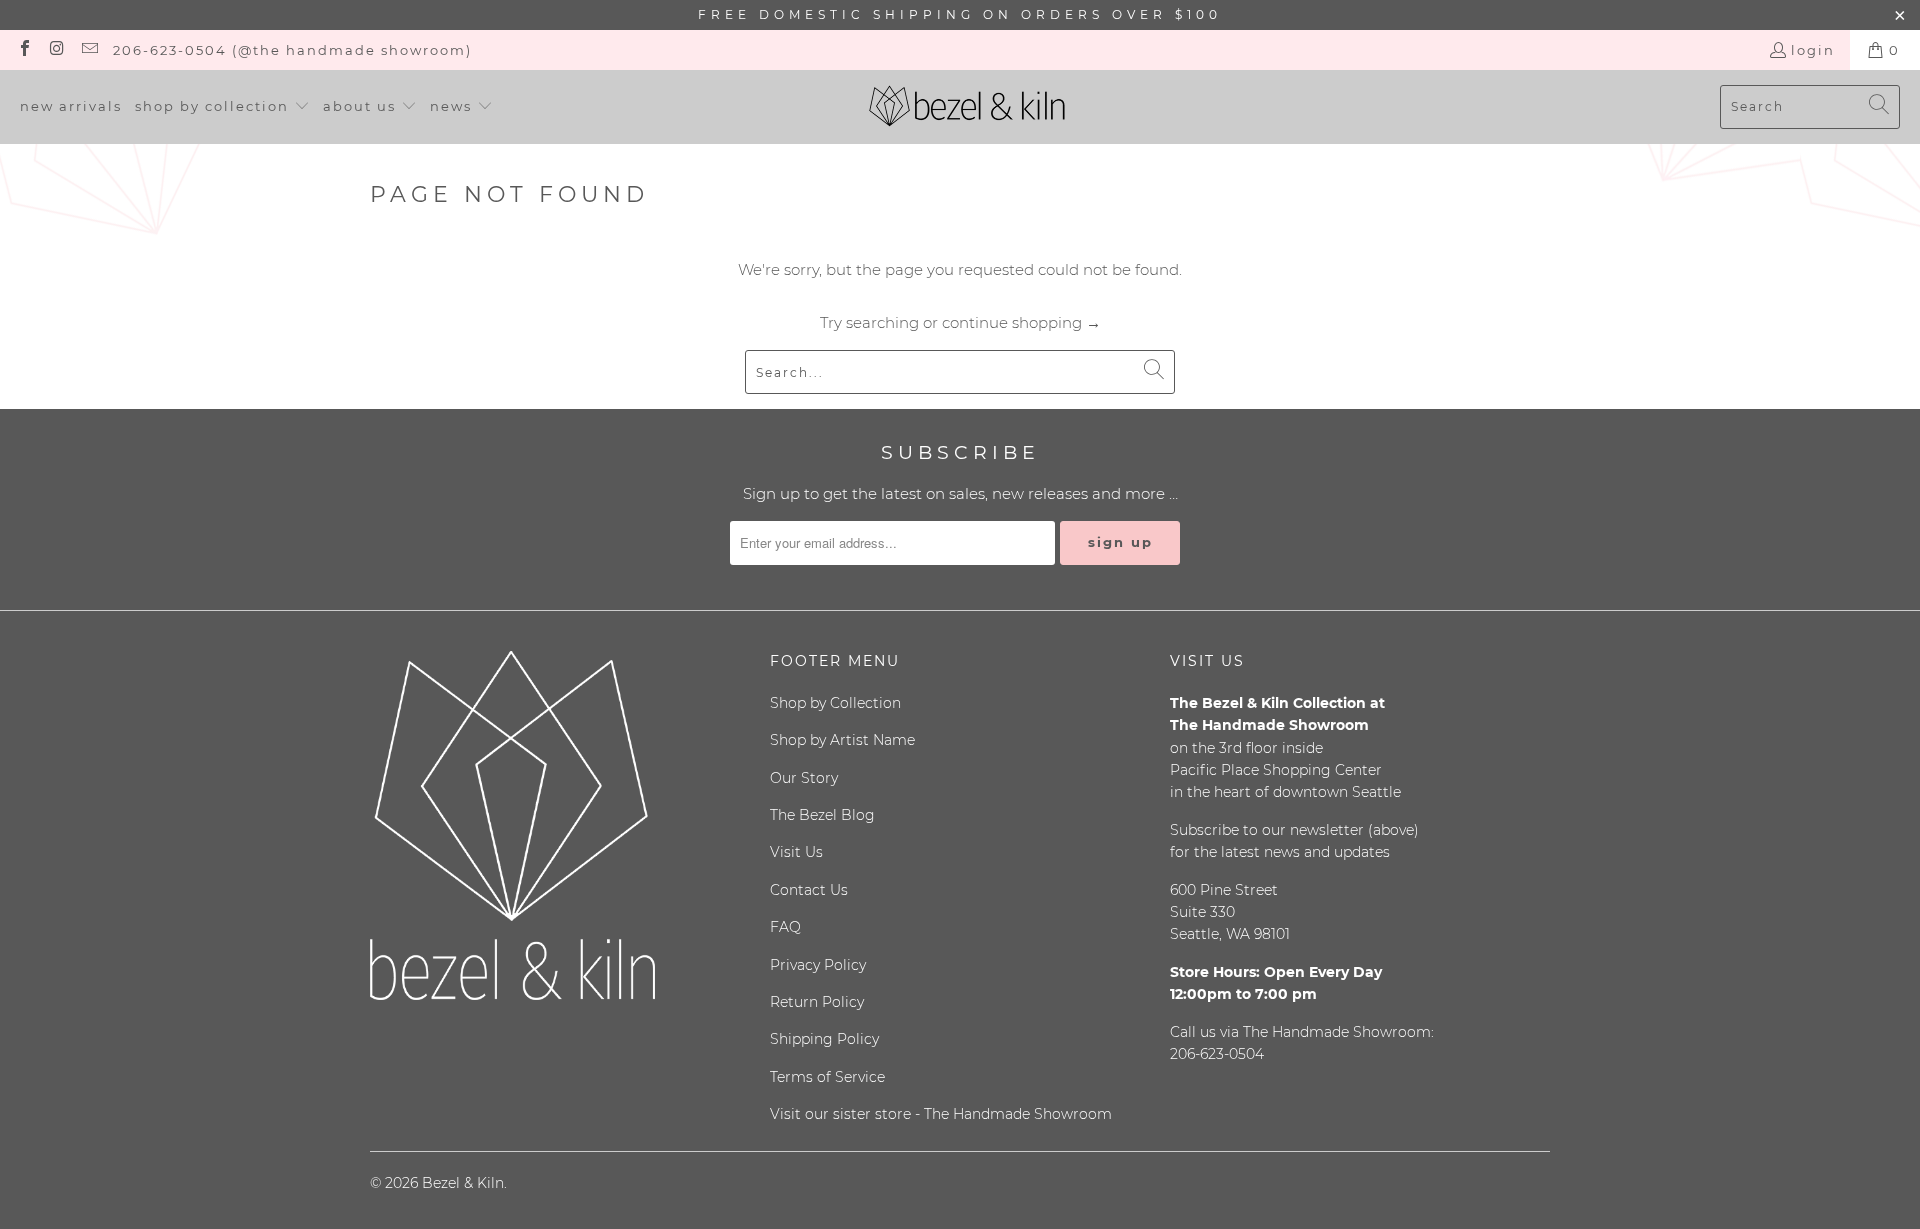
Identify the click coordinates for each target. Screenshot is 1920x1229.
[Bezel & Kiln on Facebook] (24, 50)
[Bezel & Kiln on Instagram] (56, 50)
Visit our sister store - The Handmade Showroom (941, 1114)
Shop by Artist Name (842, 740)
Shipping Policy (824, 1039)
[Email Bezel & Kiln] (89, 50)
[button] (222, 107)
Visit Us (796, 852)
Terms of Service (827, 1077)
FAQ (785, 927)
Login (1813, 50)
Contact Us (809, 890)
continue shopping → (1021, 322)
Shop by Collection (835, 703)
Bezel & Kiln (463, 1183)
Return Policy (817, 1002)
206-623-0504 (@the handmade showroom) (292, 50)
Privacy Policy (818, 965)
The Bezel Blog (822, 815)
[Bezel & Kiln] (967, 107)
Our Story (804, 778)
